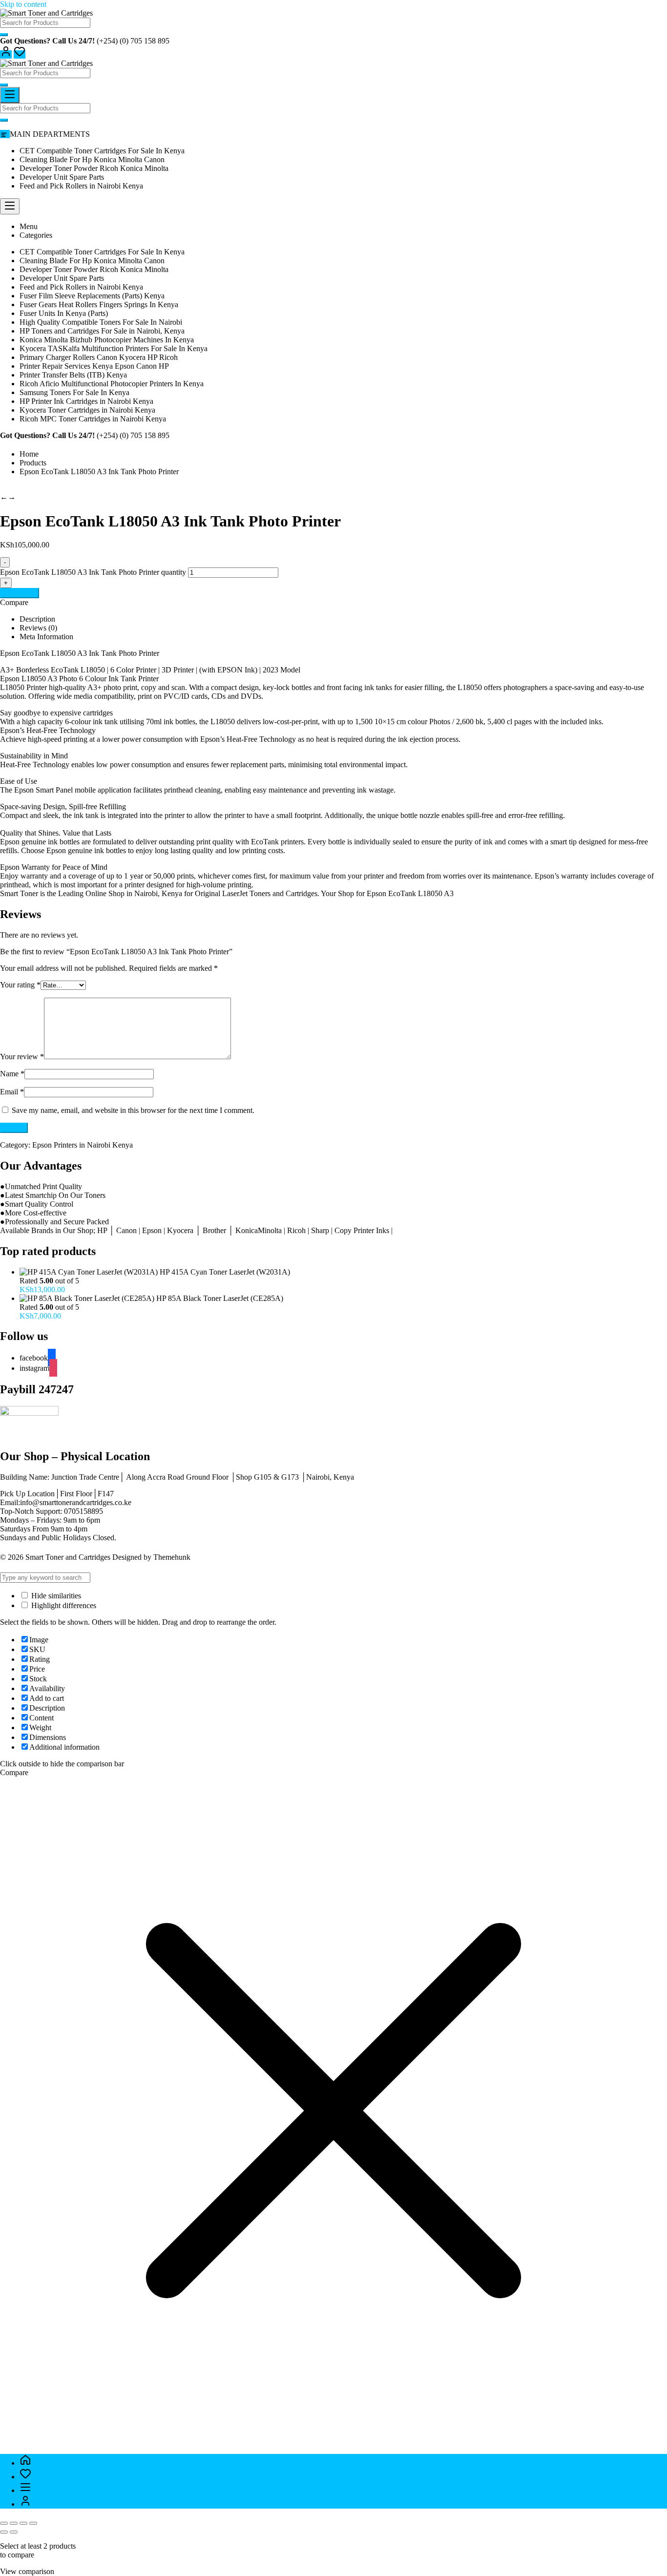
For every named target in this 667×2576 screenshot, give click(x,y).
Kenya (173, 893)
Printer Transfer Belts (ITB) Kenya (73, 375)
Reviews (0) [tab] (38, 628)
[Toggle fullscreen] (14, 2523)
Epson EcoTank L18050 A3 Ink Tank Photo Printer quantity (93, 572)
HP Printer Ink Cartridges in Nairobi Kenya (86, 401)
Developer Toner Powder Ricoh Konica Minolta (94, 168)
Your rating (20, 985)
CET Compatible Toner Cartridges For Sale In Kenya (102, 151)
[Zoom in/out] (4, 2523)
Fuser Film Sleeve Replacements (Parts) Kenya (92, 296)
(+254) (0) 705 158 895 (133, 41)
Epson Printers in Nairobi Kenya (83, 1145)
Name (12, 1074)
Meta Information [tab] (46, 637)
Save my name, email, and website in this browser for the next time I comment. (133, 1110)
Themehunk (172, 1557)
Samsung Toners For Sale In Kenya (74, 392)
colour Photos (429, 722)
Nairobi (146, 893)
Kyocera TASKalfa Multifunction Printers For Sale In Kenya (114, 348)
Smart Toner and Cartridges (68, 1557)
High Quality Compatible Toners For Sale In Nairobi (101, 322)
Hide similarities (55, 1596)
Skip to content (23, 4)
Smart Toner (19, 893)
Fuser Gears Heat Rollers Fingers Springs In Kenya (99, 304)
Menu (29, 226)
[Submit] (4, 35)
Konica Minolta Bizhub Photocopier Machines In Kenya (107, 340)
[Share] (23, 2523)
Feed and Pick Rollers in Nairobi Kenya (81, 186)
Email (12, 1092)
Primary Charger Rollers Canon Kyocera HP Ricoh (99, 357)
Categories (36, 235)
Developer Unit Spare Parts (62, 177)
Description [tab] (37, 619)
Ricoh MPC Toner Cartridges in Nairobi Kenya (93, 419)
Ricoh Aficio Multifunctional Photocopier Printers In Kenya (112, 384)
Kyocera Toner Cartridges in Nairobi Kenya (87, 410)
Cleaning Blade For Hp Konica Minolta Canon (92, 159)
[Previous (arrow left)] (4, 2532)
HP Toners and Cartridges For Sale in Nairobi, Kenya (102, 331)
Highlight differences (63, 1605)
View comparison (27, 2571)
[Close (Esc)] (33, 2523)
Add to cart (20, 593)
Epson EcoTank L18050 (404, 893)
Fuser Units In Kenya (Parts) (64, 313)
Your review (22, 1057)
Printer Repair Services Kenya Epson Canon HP (94, 366)
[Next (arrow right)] (14, 2532)
